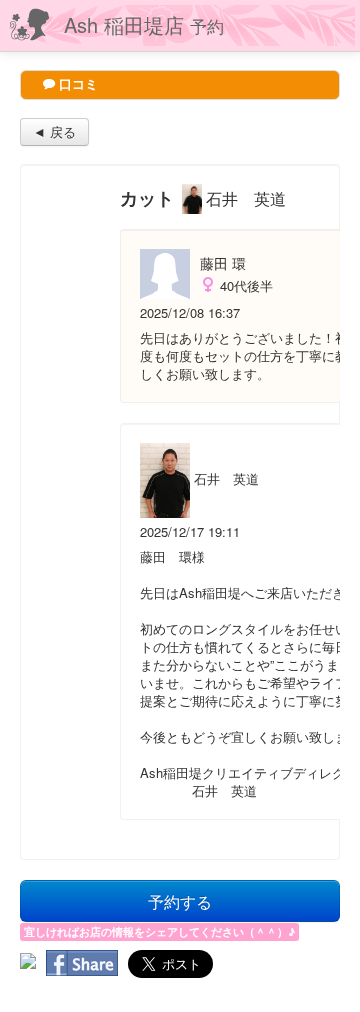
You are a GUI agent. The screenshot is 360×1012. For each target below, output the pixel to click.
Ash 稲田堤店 (144, 24)
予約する (180, 901)
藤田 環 (223, 263)
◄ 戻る (54, 131)
